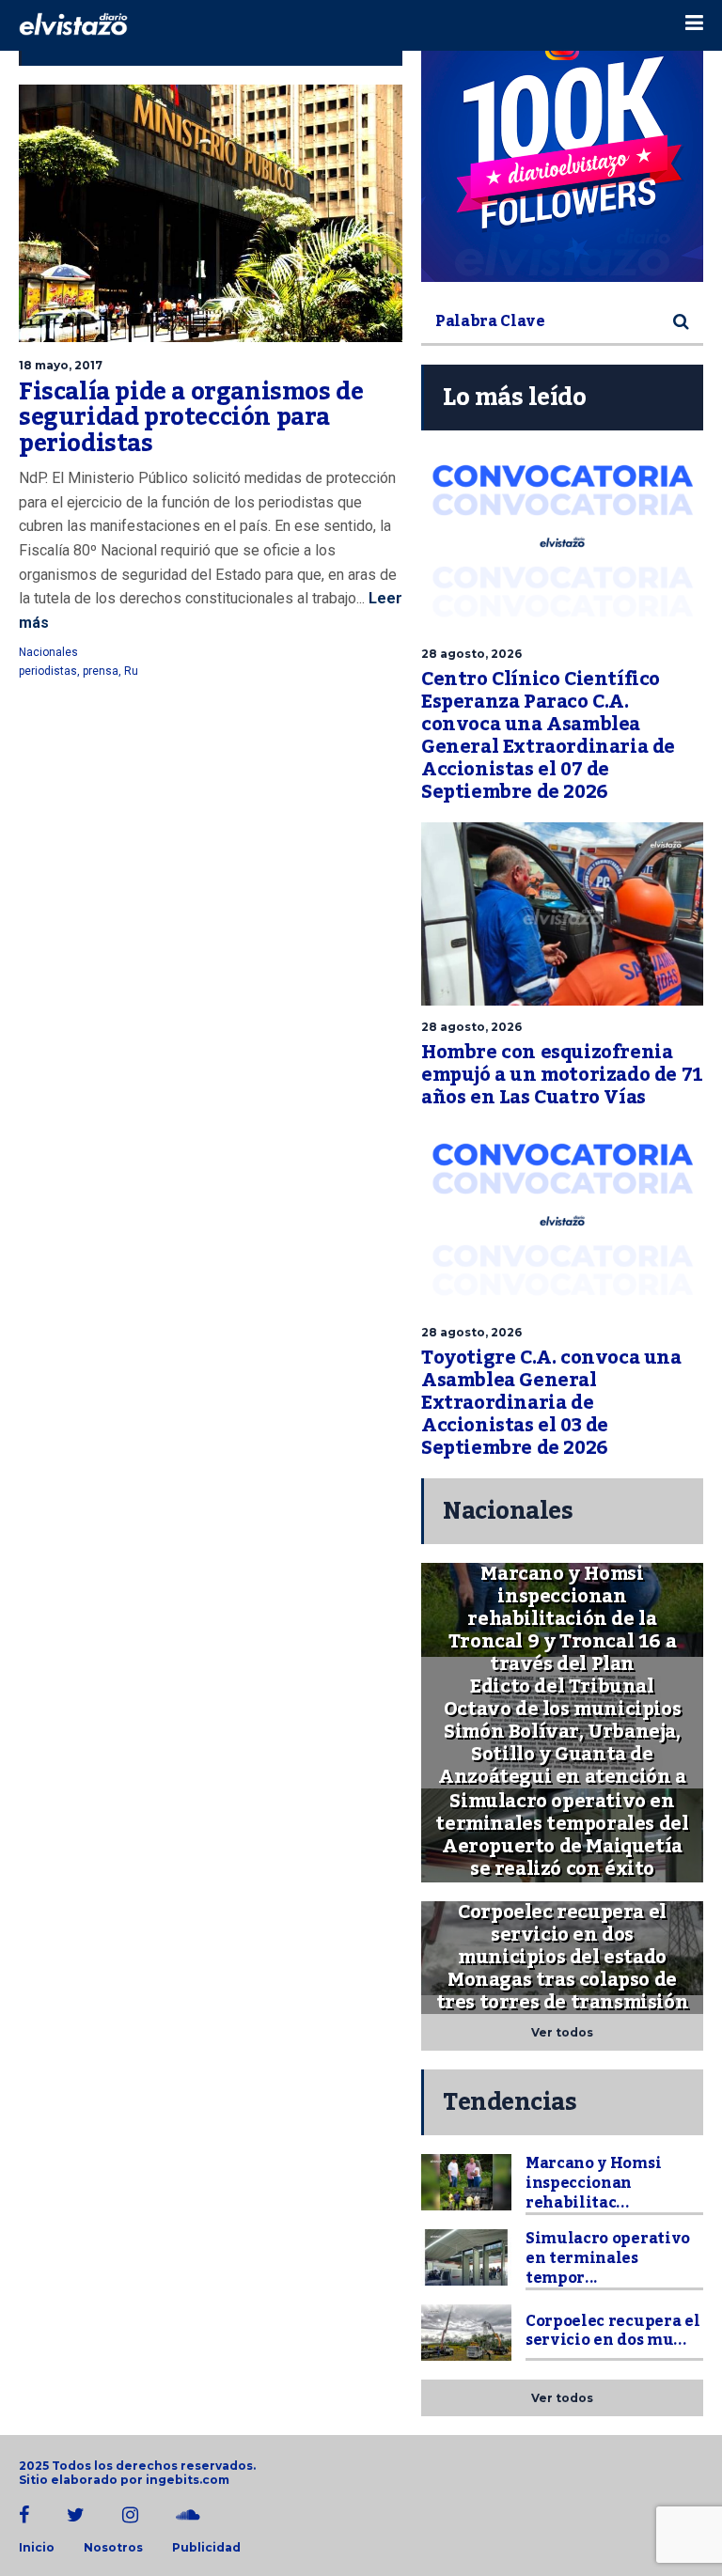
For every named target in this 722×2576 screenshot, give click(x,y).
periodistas (48, 671)
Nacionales (48, 652)
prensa (101, 671)
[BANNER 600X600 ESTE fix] (562, 141)
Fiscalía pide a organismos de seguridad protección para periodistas (191, 418)
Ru (131, 671)
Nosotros (113, 2548)
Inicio (37, 2548)
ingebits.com (188, 2480)
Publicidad (206, 2548)
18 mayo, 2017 (61, 365)
